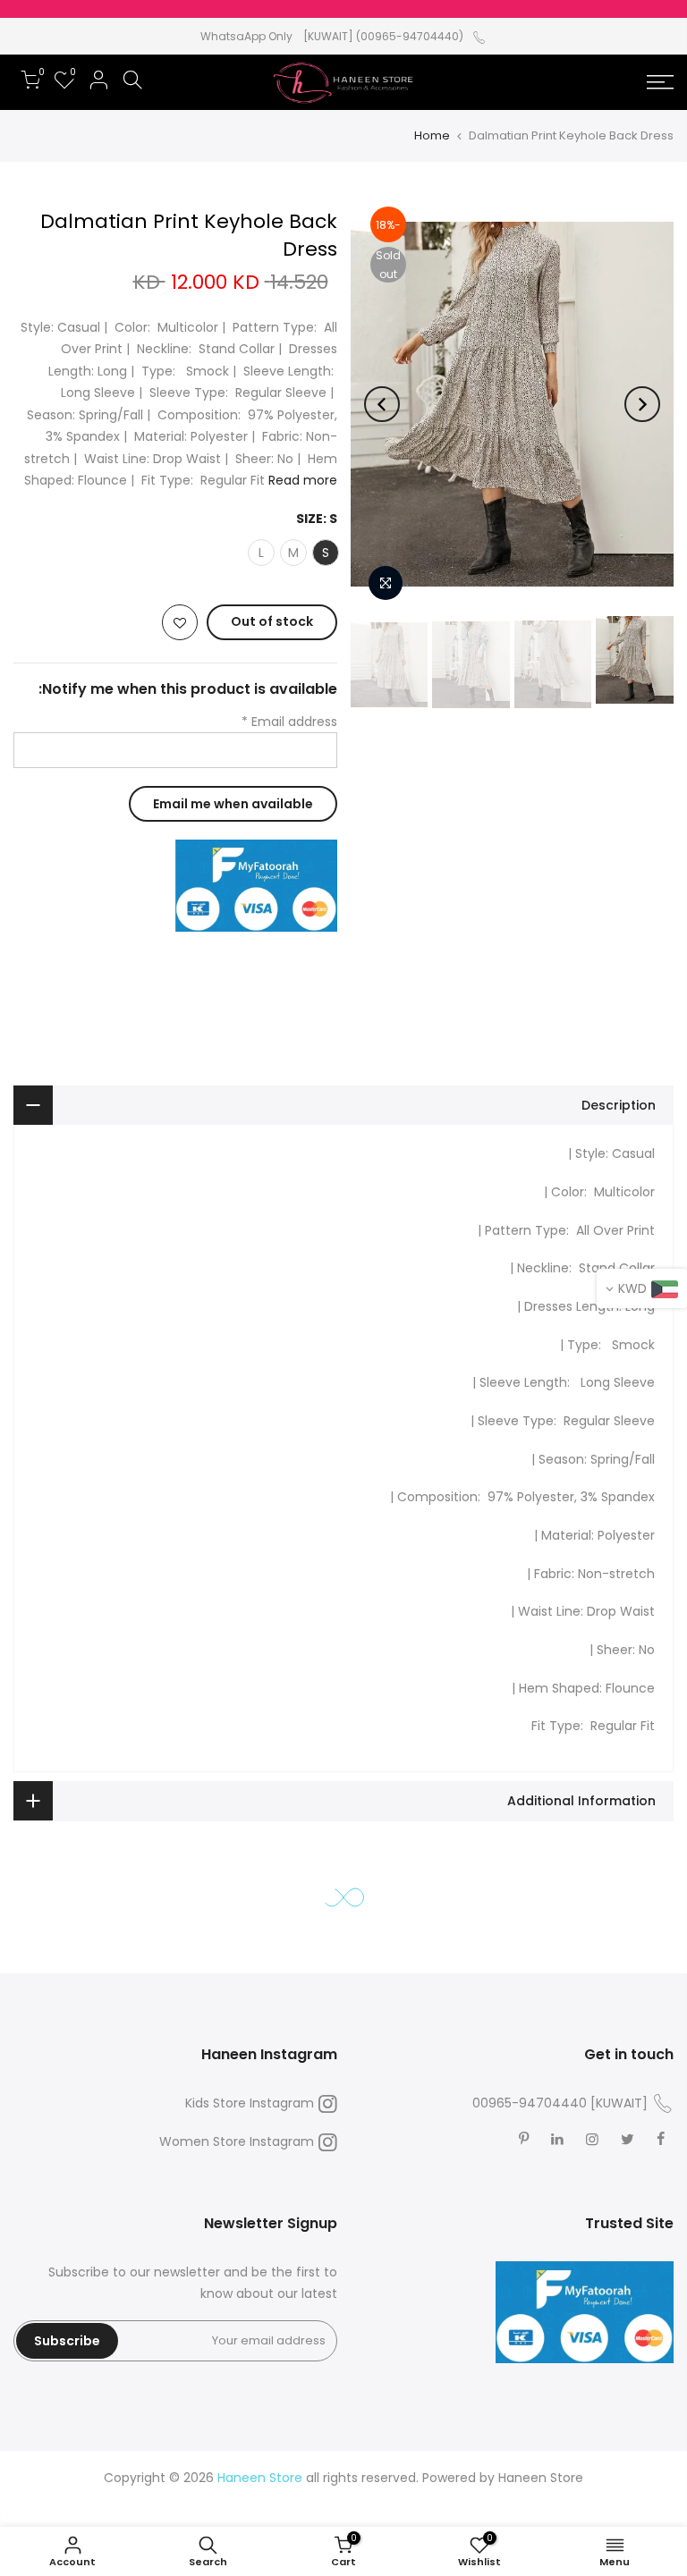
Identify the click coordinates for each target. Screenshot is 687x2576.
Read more (301, 481)
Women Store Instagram (237, 2141)
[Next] (382, 404)
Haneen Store (541, 2478)
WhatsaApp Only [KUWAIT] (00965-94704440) (332, 36)
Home (432, 135)
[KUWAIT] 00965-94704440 (560, 2103)
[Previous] (642, 404)
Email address (289, 722)
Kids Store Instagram (250, 2103)
